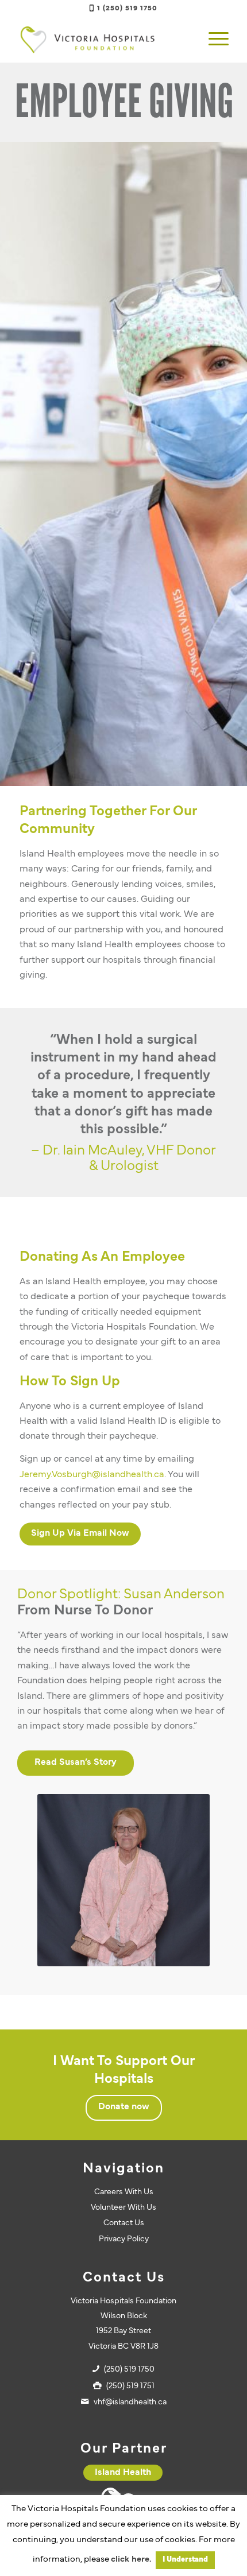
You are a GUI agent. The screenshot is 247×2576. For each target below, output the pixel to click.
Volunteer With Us (123, 2208)
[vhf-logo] (102, 40)
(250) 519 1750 (129, 2370)
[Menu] (213, 40)
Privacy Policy (124, 2239)
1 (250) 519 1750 (127, 9)
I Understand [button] (185, 2560)
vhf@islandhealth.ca (130, 2402)
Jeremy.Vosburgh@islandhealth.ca (92, 1475)
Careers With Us (124, 2192)
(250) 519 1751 (130, 2386)
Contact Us (124, 2223)
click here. (131, 2560)
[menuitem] (213, 40)
